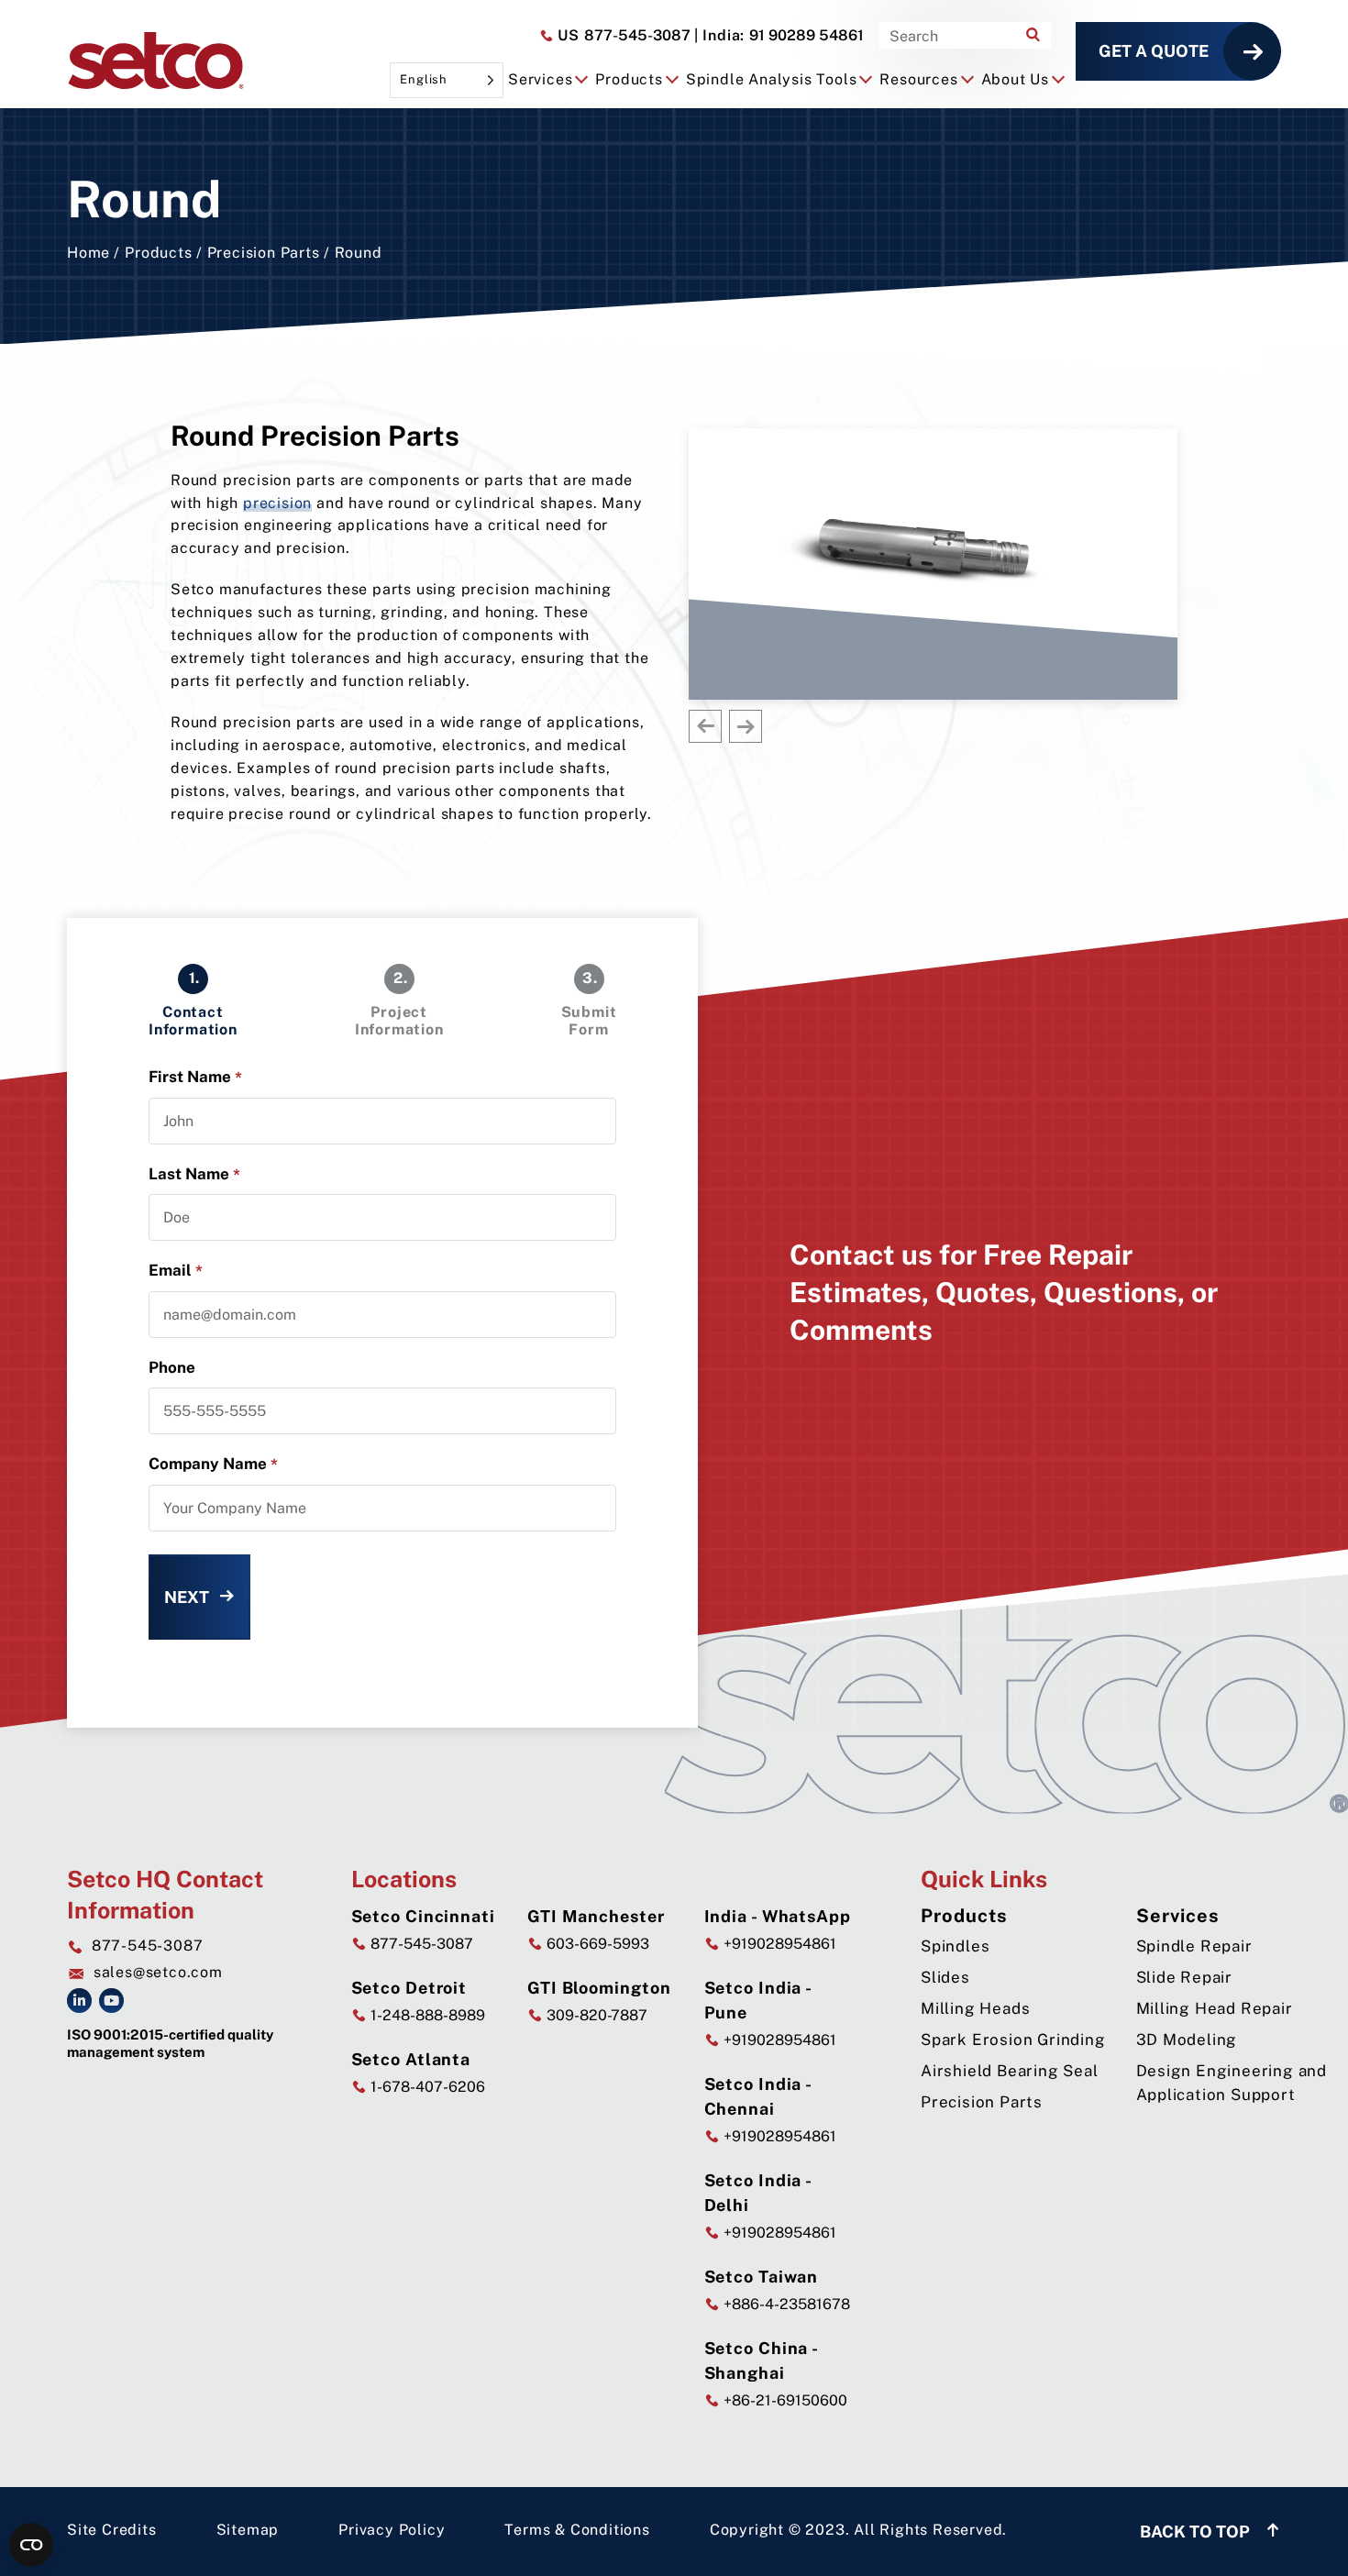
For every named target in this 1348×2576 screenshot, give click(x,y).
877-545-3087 (622, 35)
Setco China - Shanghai (762, 2360)
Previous (705, 726)
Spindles (955, 1946)
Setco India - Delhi (758, 2193)
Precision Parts (264, 253)
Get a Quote (1154, 51)
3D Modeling (1187, 2040)
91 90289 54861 (779, 35)
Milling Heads (975, 2008)
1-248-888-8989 (426, 2015)
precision (277, 503)
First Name (195, 1077)
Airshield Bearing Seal (1010, 2071)
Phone (172, 1367)
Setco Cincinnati (423, 1916)
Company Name (213, 1464)
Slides (945, 1977)
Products (158, 253)
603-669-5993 (596, 1944)
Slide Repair (1185, 1977)
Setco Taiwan (762, 2277)
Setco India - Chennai (758, 2096)
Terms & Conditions (577, 2530)
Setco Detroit (409, 1988)
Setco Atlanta (411, 2059)
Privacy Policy (392, 2530)
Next (746, 726)
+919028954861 (778, 1944)
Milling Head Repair (1215, 2008)
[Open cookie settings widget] (31, 2545)
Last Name (194, 1174)
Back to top (1197, 2532)
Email (176, 1271)
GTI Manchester (596, 1916)
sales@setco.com (158, 1972)
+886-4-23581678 (785, 2304)
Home (88, 253)
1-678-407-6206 (426, 2087)
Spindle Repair (1194, 1946)
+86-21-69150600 (784, 2400)
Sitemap (248, 2530)
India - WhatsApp (778, 1916)
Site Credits (112, 2530)
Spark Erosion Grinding (1013, 2040)
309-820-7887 (595, 2015)
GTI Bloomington (599, 1988)
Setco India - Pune (758, 2000)
